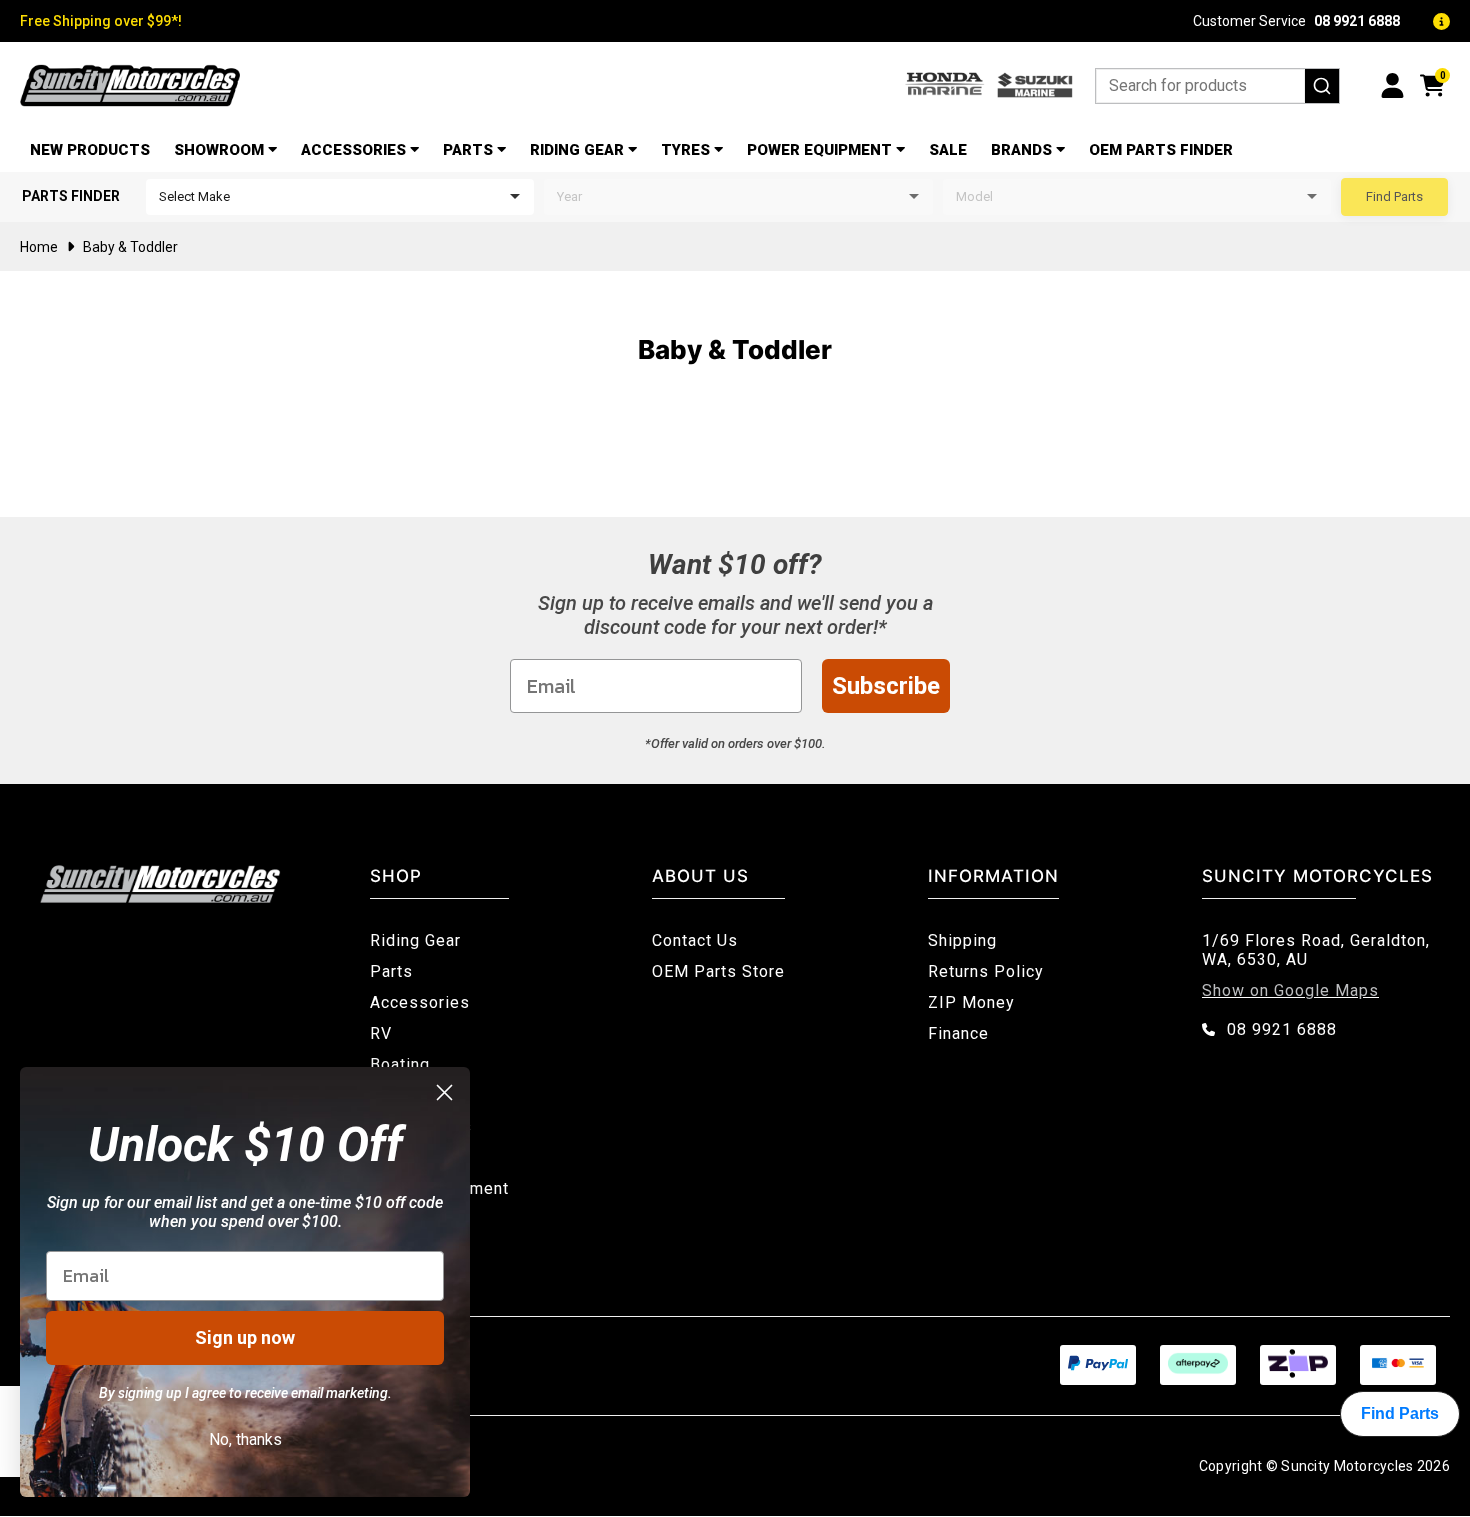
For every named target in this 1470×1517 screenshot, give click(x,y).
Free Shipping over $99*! (101, 21)
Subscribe (886, 686)
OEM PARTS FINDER (1161, 150)
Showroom (219, 150)
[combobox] (1217, 86)
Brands (1021, 150)
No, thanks (245, 1439)
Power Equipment (819, 150)
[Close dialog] (444, 1092)
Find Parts (1394, 196)
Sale (948, 150)
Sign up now (245, 1337)
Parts (468, 150)
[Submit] (1322, 86)
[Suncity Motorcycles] (130, 85)
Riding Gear (577, 150)
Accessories (353, 150)
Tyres (685, 150)
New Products (90, 150)
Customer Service (1296, 21)
